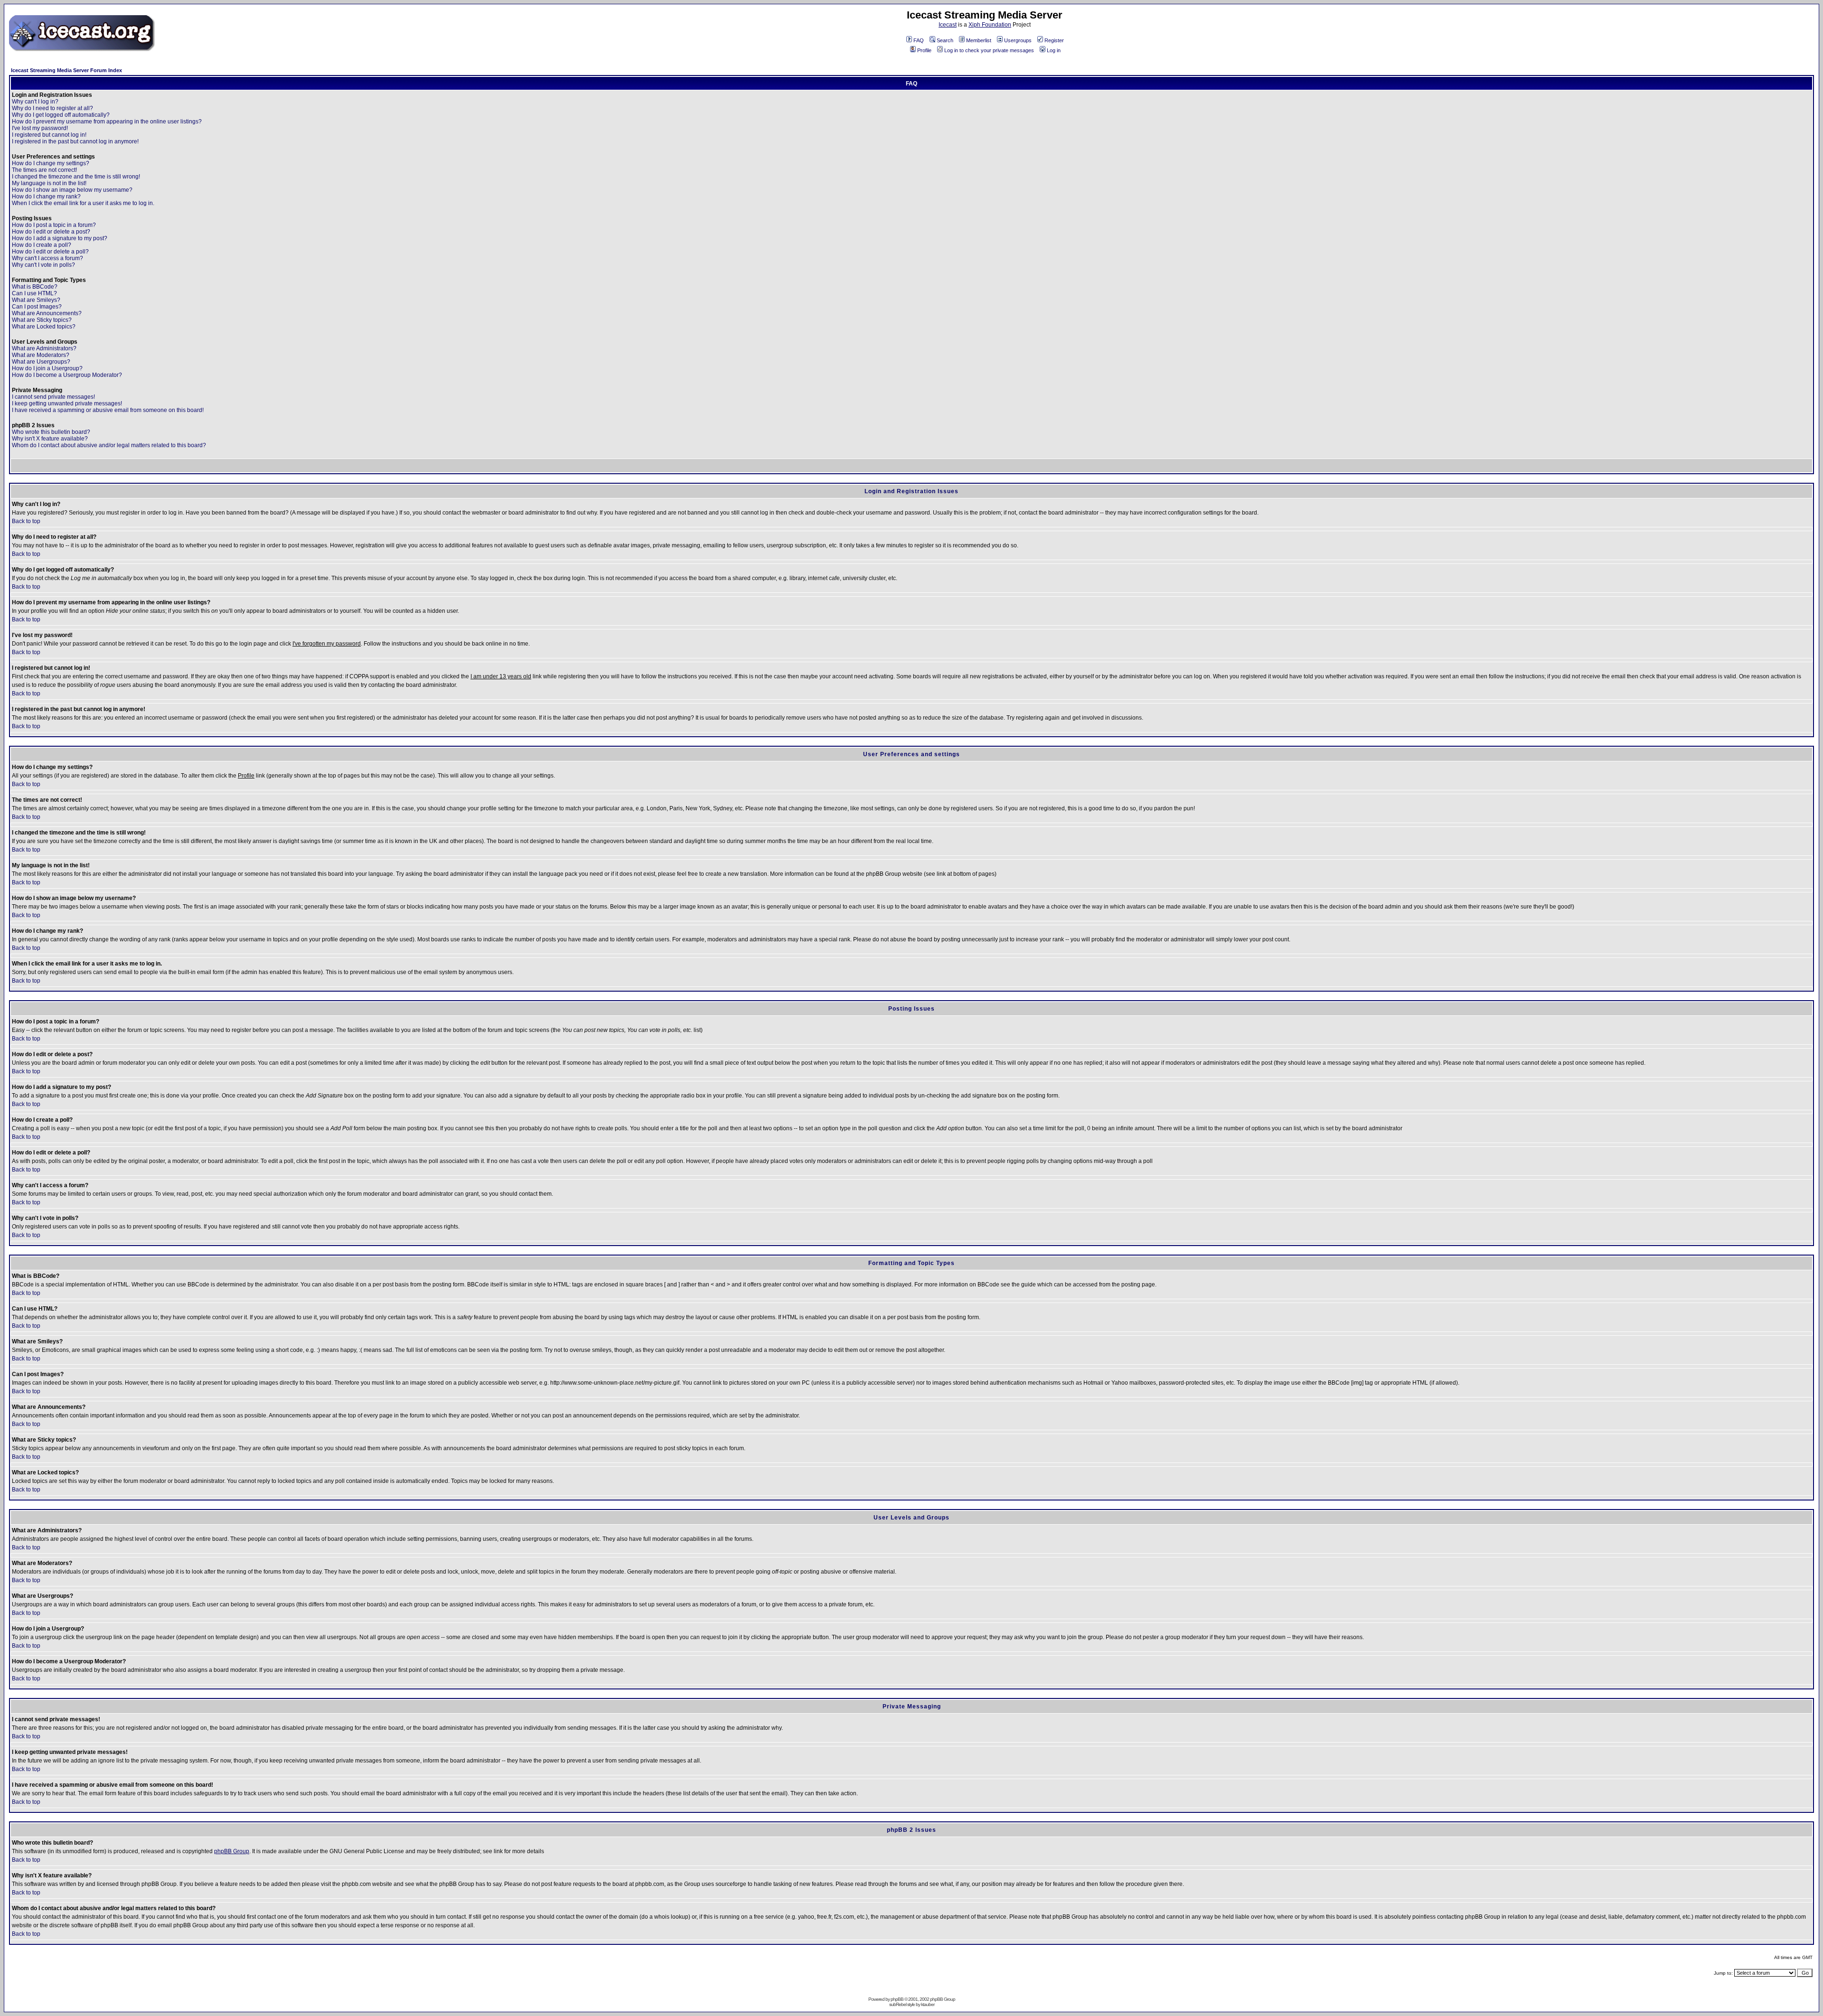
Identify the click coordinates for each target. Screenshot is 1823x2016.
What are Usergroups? (41, 362)
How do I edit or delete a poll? (50, 252)
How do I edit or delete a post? (51, 232)
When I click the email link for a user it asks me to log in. (83, 203)
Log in (1054, 50)
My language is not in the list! (49, 183)
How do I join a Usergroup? (47, 368)
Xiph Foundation (990, 25)
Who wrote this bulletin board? (51, 432)
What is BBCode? (35, 287)
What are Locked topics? (44, 327)
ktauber (928, 2004)
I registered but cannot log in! (49, 135)
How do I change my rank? (46, 197)
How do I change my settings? (51, 163)
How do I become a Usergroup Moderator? (67, 375)
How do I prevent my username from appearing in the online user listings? (107, 122)
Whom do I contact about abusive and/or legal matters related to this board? (109, 445)
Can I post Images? (37, 307)
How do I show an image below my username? (72, 190)
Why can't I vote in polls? (43, 265)
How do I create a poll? (42, 245)
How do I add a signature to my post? (60, 238)
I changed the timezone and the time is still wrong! (76, 177)
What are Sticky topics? (42, 320)
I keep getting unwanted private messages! (67, 403)
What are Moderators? (41, 355)
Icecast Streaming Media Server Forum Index (66, 70)
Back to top (26, 521)
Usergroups (1018, 40)
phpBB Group (232, 1851)
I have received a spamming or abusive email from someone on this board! (108, 410)
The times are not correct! (44, 170)
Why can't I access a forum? (47, 258)
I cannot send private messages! (53, 397)
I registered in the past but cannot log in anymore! (75, 141)
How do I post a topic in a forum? (54, 225)
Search (945, 40)
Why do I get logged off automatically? (61, 115)
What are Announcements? (47, 313)
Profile (924, 50)
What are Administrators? (44, 348)
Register (1054, 40)
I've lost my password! (40, 128)
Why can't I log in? (35, 102)
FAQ (919, 40)
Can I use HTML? (34, 293)
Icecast (948, 25)
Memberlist (979, 40)
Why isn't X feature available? (50, 439)
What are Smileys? (36, 300)
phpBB (897, 1999)
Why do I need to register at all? (52, 108)
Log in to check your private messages (989, 50)
